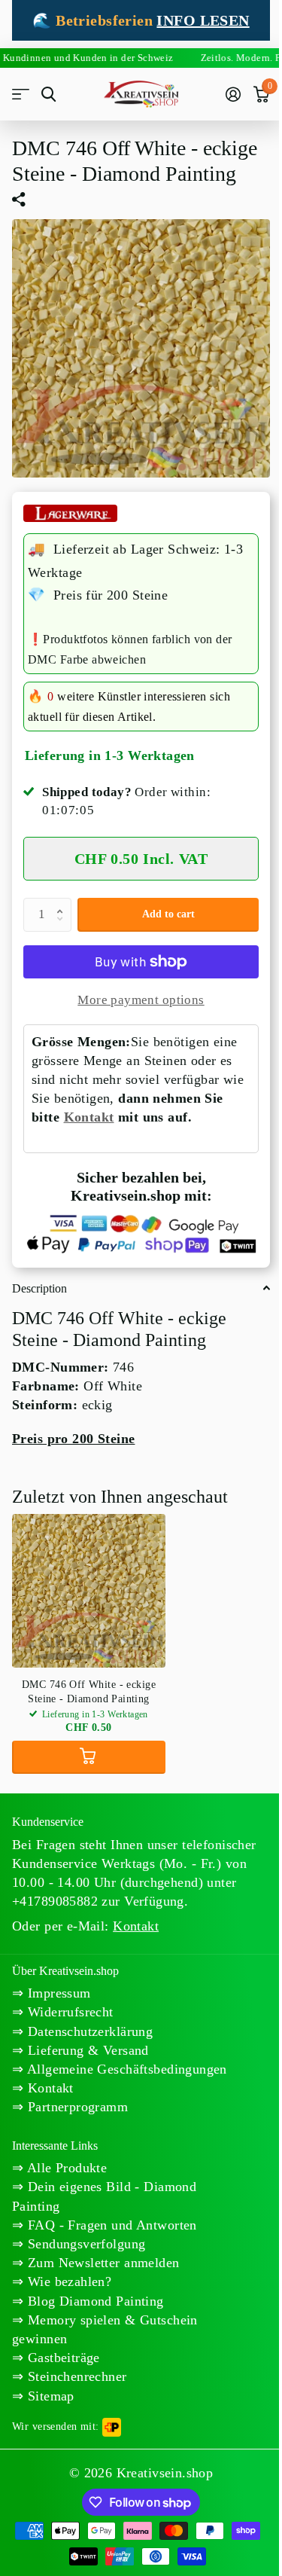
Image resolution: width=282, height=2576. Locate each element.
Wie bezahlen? (67, 2287)
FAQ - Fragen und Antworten (110, 2230)
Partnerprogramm (76, 2112)
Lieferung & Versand (86, 2037)
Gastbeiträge (61, 2363)
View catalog (21, 95)
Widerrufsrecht (68, 1998)
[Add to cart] (89, 1744)
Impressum (57, 1979)
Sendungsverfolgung (84, 2249)
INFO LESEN (197, 20)
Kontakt (111, 1106)
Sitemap (49, 2401)
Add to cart (162, 903)
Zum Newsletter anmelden (101, 2268)
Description (39, 1275)
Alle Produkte (65, 2173)
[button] (63, 891)
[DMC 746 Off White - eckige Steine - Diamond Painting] (89, 1577)
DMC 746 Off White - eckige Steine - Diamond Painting (89, 1678)
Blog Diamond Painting (93, 2306)
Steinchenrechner (75, 2382)
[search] (49, 95)
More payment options (135, 989)
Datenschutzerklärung (88, 2017)
